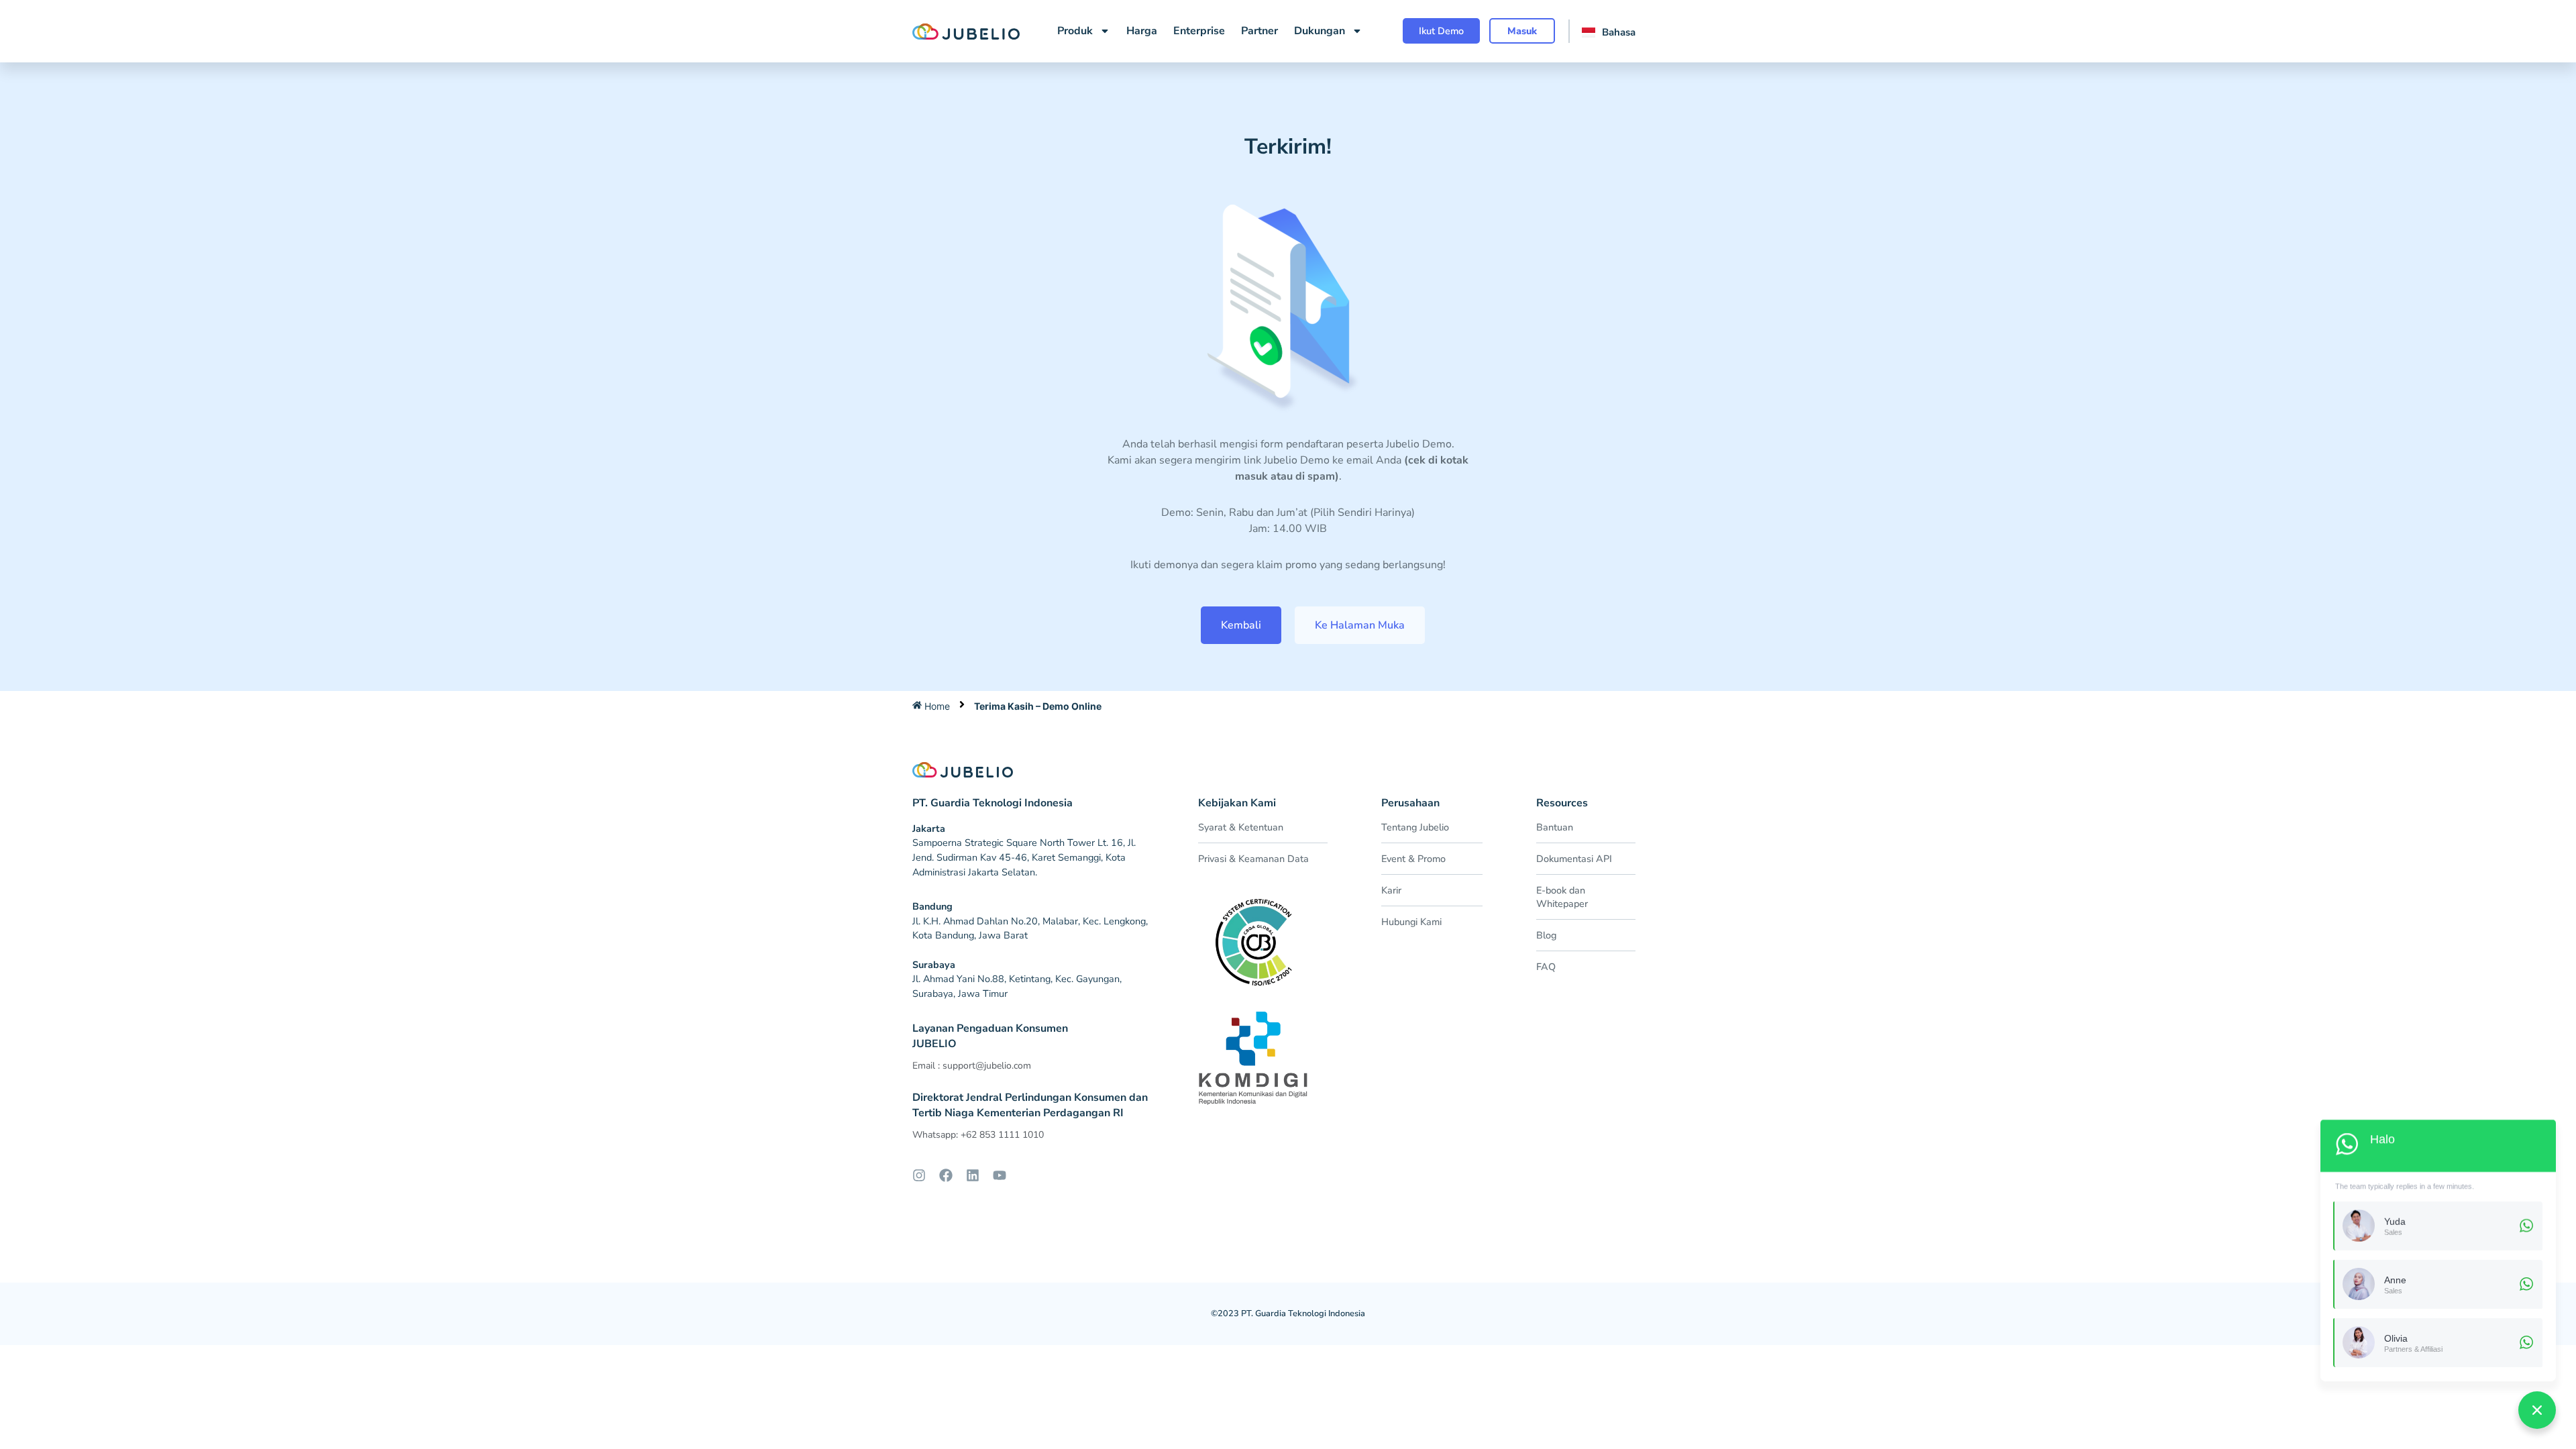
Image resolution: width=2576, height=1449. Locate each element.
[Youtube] (1000, 1175)
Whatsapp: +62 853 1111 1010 (978, 1135)
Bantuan (1555, 827)
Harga (1142, 31)
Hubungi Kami (1411, 922)
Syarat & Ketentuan (1241, 827)
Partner (1259, 31)
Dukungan (1320, 31)
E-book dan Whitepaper (1562, 897)
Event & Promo (1413, 859)
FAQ (1546, 967)
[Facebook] (946, 1175)
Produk (1075, 31)
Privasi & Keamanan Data (1253, 859)
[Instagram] (919, 1175)
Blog (1546, 935)
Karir (1391, 890)
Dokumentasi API (1574, 859)
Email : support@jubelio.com (972, 1066)
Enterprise (1199, 31)
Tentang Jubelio (1415, 827)
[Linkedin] (973, 1175)
